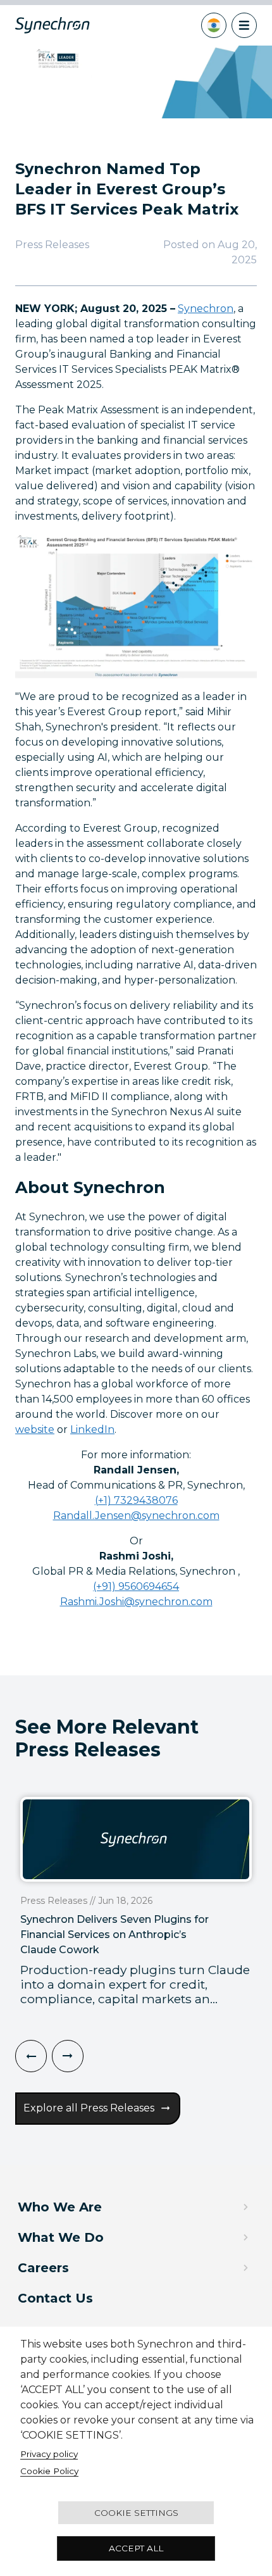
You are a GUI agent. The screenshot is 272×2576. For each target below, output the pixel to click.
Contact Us (55, 2298)
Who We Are (60, 2207)
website (35, 1429)
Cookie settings (136, 2513)
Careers (43, 2268)
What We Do (61, 2237)
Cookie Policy (49, 2471)
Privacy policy (49, 2454)
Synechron (206, 309)
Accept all (136, 2548)
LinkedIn (92, 1429)
